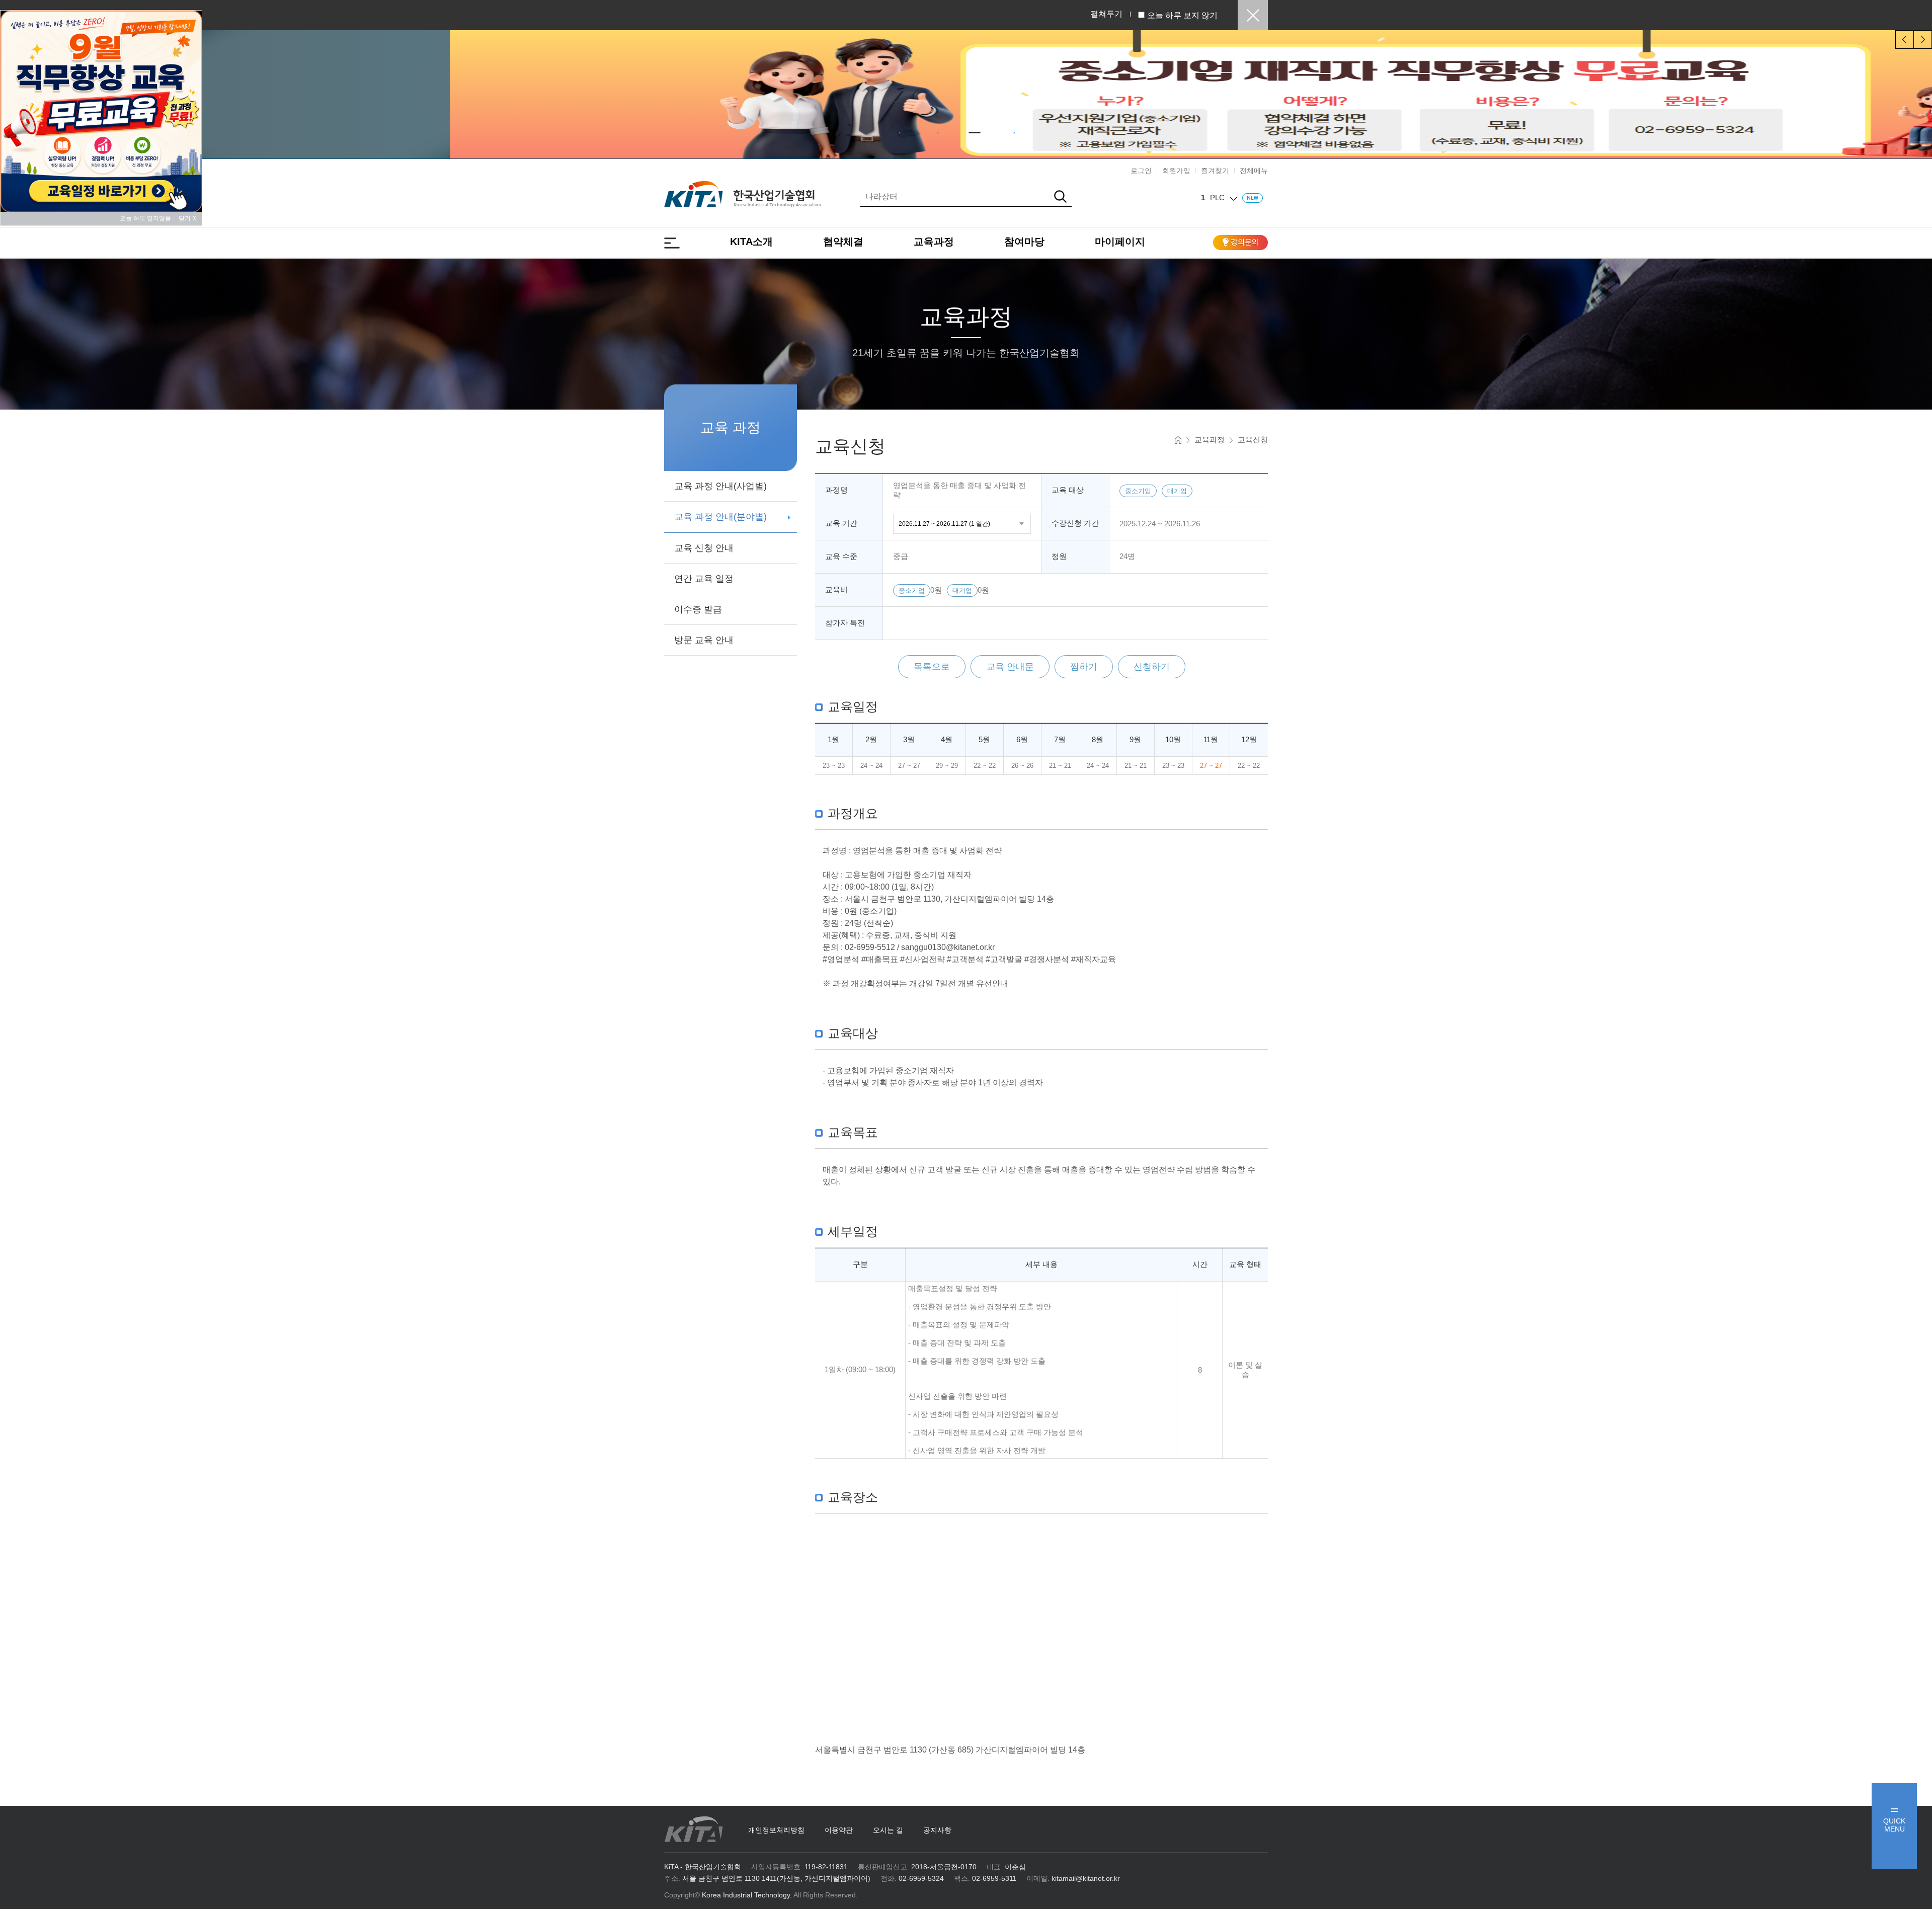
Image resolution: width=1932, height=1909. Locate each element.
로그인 (1141, 171)
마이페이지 (1120, 242)
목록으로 (932, 667)
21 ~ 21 (1060, 766)
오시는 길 (888, 1830)
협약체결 (843, 242)
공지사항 (937, 1830)
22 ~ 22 (985, 766)
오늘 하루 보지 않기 (1182, 15)
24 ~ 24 (871, 766)
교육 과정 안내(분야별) (720, 517)
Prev (1905, 39)
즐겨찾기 (1215, 171)
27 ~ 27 (909, 766)
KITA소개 (751, 242)
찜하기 (1084, 667)
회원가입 (1176, 171)
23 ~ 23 (834, 766)
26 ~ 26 (1022, 766)
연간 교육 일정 (704, 579)
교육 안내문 (1010, 667)
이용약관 (839, 1830)
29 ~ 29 (947, 766)
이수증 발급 (698, 609)
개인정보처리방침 (776, 1830)
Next (1923, 39)
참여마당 (1024, 242)
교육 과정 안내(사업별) (720, 486)
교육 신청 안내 (704, 548)
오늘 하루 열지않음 (148, 218)
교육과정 (934, 242)
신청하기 (1152, 667)
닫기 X (188, 218)
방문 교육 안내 (704, 640)
